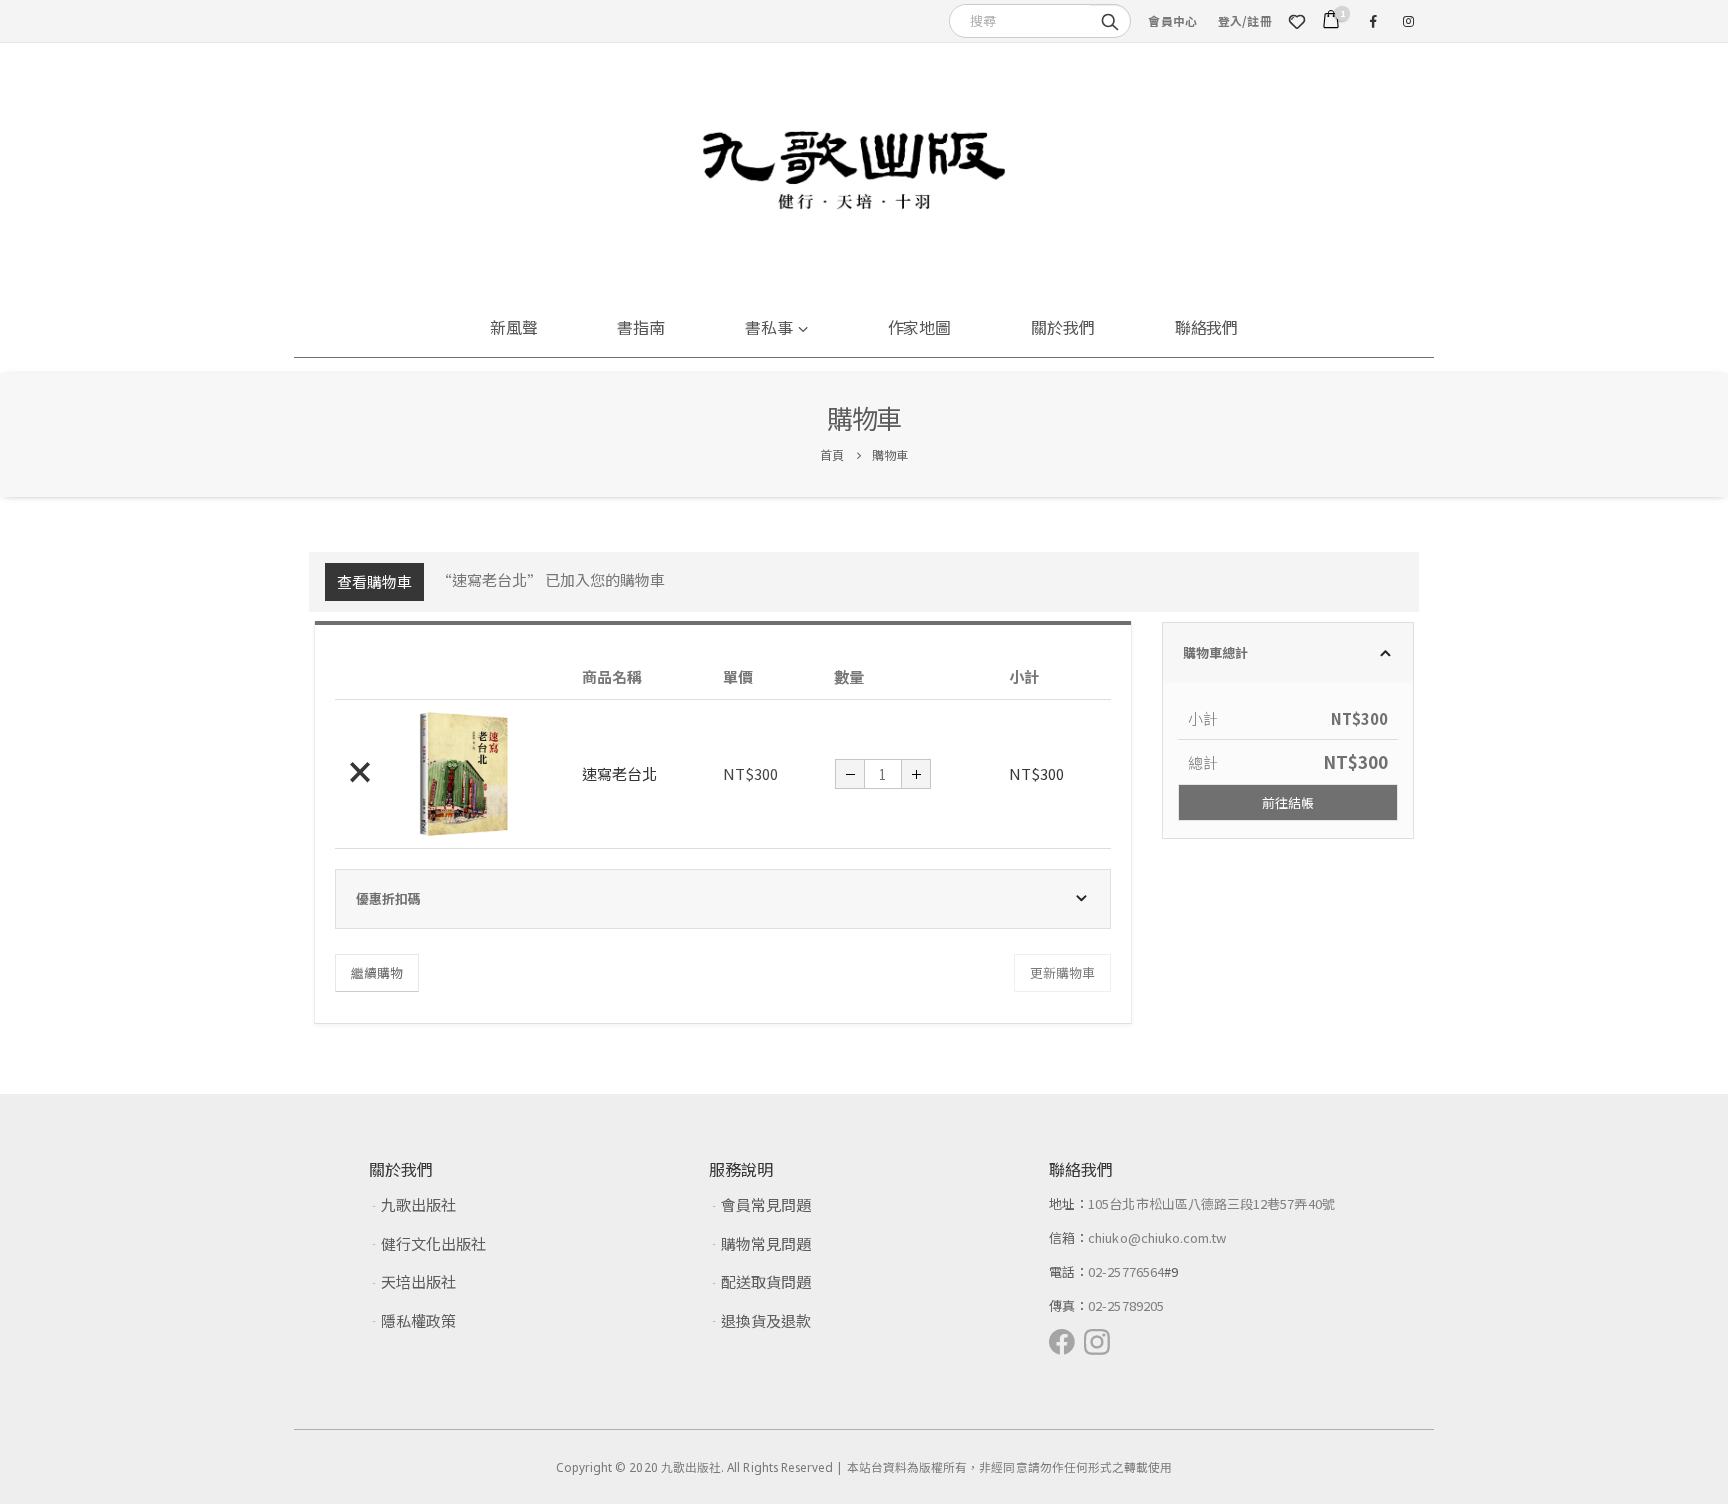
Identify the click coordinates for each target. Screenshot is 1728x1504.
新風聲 (514, 327)
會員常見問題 (766, 1204)
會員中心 (1172, 20)
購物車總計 (1215, 652)
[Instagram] (1408, 21)
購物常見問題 (766, 1243)
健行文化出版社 (433, 1243)
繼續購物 (377, 972)
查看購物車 (374, 581)
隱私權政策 (418, 1320)
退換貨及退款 (766, 1320)
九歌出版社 (418, 1204)
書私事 (769, 327)
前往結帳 (1288, 802)
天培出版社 (418, 1281)
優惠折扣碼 (388, 898)
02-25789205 (1126, 1305)
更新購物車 (1062, 972)
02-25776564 (1126, 1271)
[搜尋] (1110, 20)
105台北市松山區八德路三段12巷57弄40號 (1211, 1203)
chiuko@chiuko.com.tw (1157, 1237)
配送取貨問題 (766, 1281)
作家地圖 (920, 327)
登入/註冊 (1245, 20)
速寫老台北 (619, 773)
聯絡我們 (1207, 327)
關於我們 (1063, 327)
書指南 (641, 327)
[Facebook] (1373, 21)
